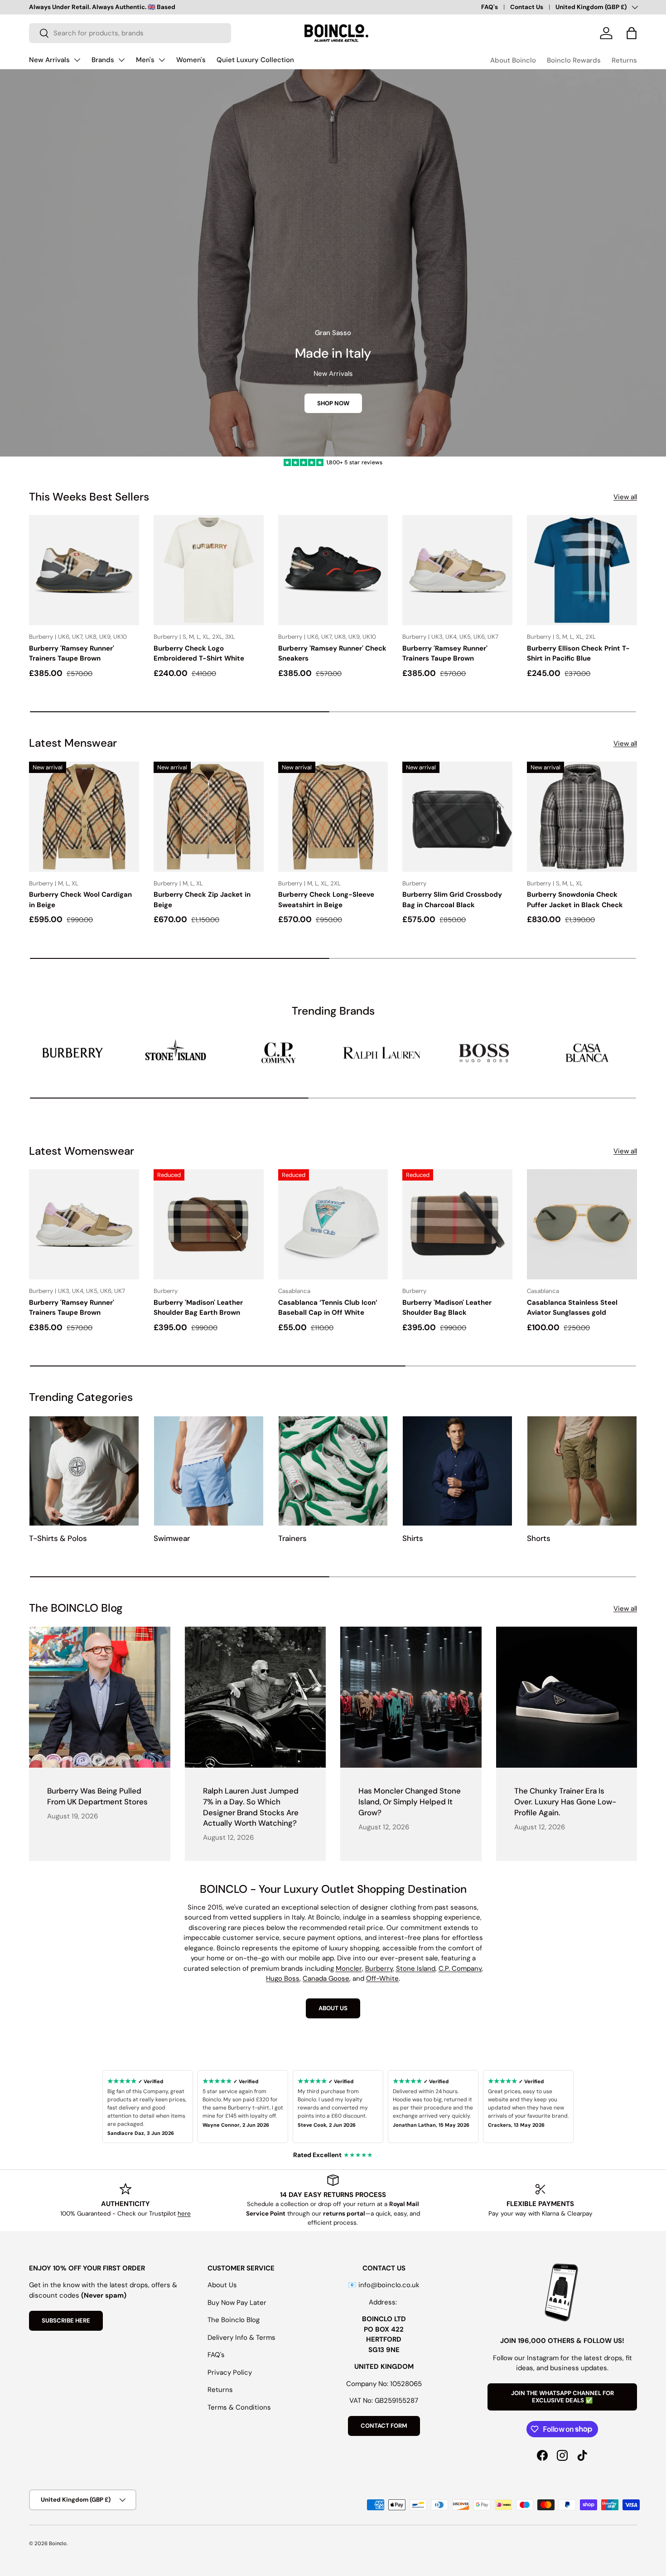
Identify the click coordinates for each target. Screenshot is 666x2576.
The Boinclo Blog (234, 2320)
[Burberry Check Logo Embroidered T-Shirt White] (209, 570)
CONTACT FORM (384, 2426)
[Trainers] (333, 1471)
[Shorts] (582, 1471)
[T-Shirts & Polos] (84, 1471)
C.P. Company (460, 1968)
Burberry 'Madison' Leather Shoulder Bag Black (447, 1308)
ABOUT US (333, 2008)
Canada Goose (326, 1978)
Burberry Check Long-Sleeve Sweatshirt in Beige (326, 900)
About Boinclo (513, 60)
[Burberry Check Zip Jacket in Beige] (209, 817)
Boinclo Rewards (574, 60)
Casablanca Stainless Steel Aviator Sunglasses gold (572, 1308)
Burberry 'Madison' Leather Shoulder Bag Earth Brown (198, 1308)
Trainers (292, 1538)
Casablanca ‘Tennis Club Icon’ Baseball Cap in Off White (328, 1308)
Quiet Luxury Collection (255, 60)
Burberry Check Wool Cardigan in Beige (80, 900)
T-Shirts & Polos (58, 1538)
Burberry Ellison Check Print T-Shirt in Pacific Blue (578, 654)
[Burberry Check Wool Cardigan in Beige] (84, 817)
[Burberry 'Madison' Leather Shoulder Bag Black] (457, 1224)
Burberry (379, 1968)
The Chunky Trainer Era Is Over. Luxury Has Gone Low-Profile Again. (565, 1801)
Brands (103, 60)
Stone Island (416, 1968)
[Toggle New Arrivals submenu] (77, 60)
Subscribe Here (66, 2321)
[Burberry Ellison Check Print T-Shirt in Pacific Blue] (582, 570)
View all (625, 497)
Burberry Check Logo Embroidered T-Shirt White (199, 654)
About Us (222, 2285)
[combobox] (130, 33)
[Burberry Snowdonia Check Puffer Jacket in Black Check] (582, 817)
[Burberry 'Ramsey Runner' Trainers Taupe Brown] (84, 570)
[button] (632, 33)
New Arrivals (49, 60)
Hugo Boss (283, 1978)
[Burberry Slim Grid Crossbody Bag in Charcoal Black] (457, 817)
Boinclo (58, 2543)
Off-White (382, 1978)
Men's (145, 60)
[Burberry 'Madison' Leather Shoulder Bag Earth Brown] (209, 1224)
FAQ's (490, 7)
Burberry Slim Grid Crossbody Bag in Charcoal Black (452, 900)
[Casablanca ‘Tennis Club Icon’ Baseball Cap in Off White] (333, 1224)
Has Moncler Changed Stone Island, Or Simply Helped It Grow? (410, 1801)
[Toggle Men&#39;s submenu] (162, 60)
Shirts (413, 1538)
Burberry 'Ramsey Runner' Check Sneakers (332, 654)
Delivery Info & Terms (241, 2338)
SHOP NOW (333, 403)
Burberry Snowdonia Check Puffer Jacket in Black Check (575, 900)
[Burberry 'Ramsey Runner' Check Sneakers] (333, 570)
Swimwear (172, 1538)
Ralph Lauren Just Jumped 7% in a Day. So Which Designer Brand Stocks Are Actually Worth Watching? (251, 1807)
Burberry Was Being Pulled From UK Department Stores (97, 1796)
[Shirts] (457, 1471)
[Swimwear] (209, 1471)
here (184, 2214)
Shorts (539, 1538)
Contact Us (527, 7)
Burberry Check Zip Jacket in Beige (202, 900)
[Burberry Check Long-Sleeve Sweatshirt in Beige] (333, 817)
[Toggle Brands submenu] (121, 60)
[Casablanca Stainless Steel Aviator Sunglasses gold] (582, 1224)
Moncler (349, 1968)
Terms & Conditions (239, 2407)
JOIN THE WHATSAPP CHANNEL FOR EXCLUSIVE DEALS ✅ (562, 2397)
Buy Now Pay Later (237, 2303)
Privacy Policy (230, 2372)
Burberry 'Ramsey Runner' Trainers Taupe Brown (72, 654)
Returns (624, 60)
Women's (191, 60)
